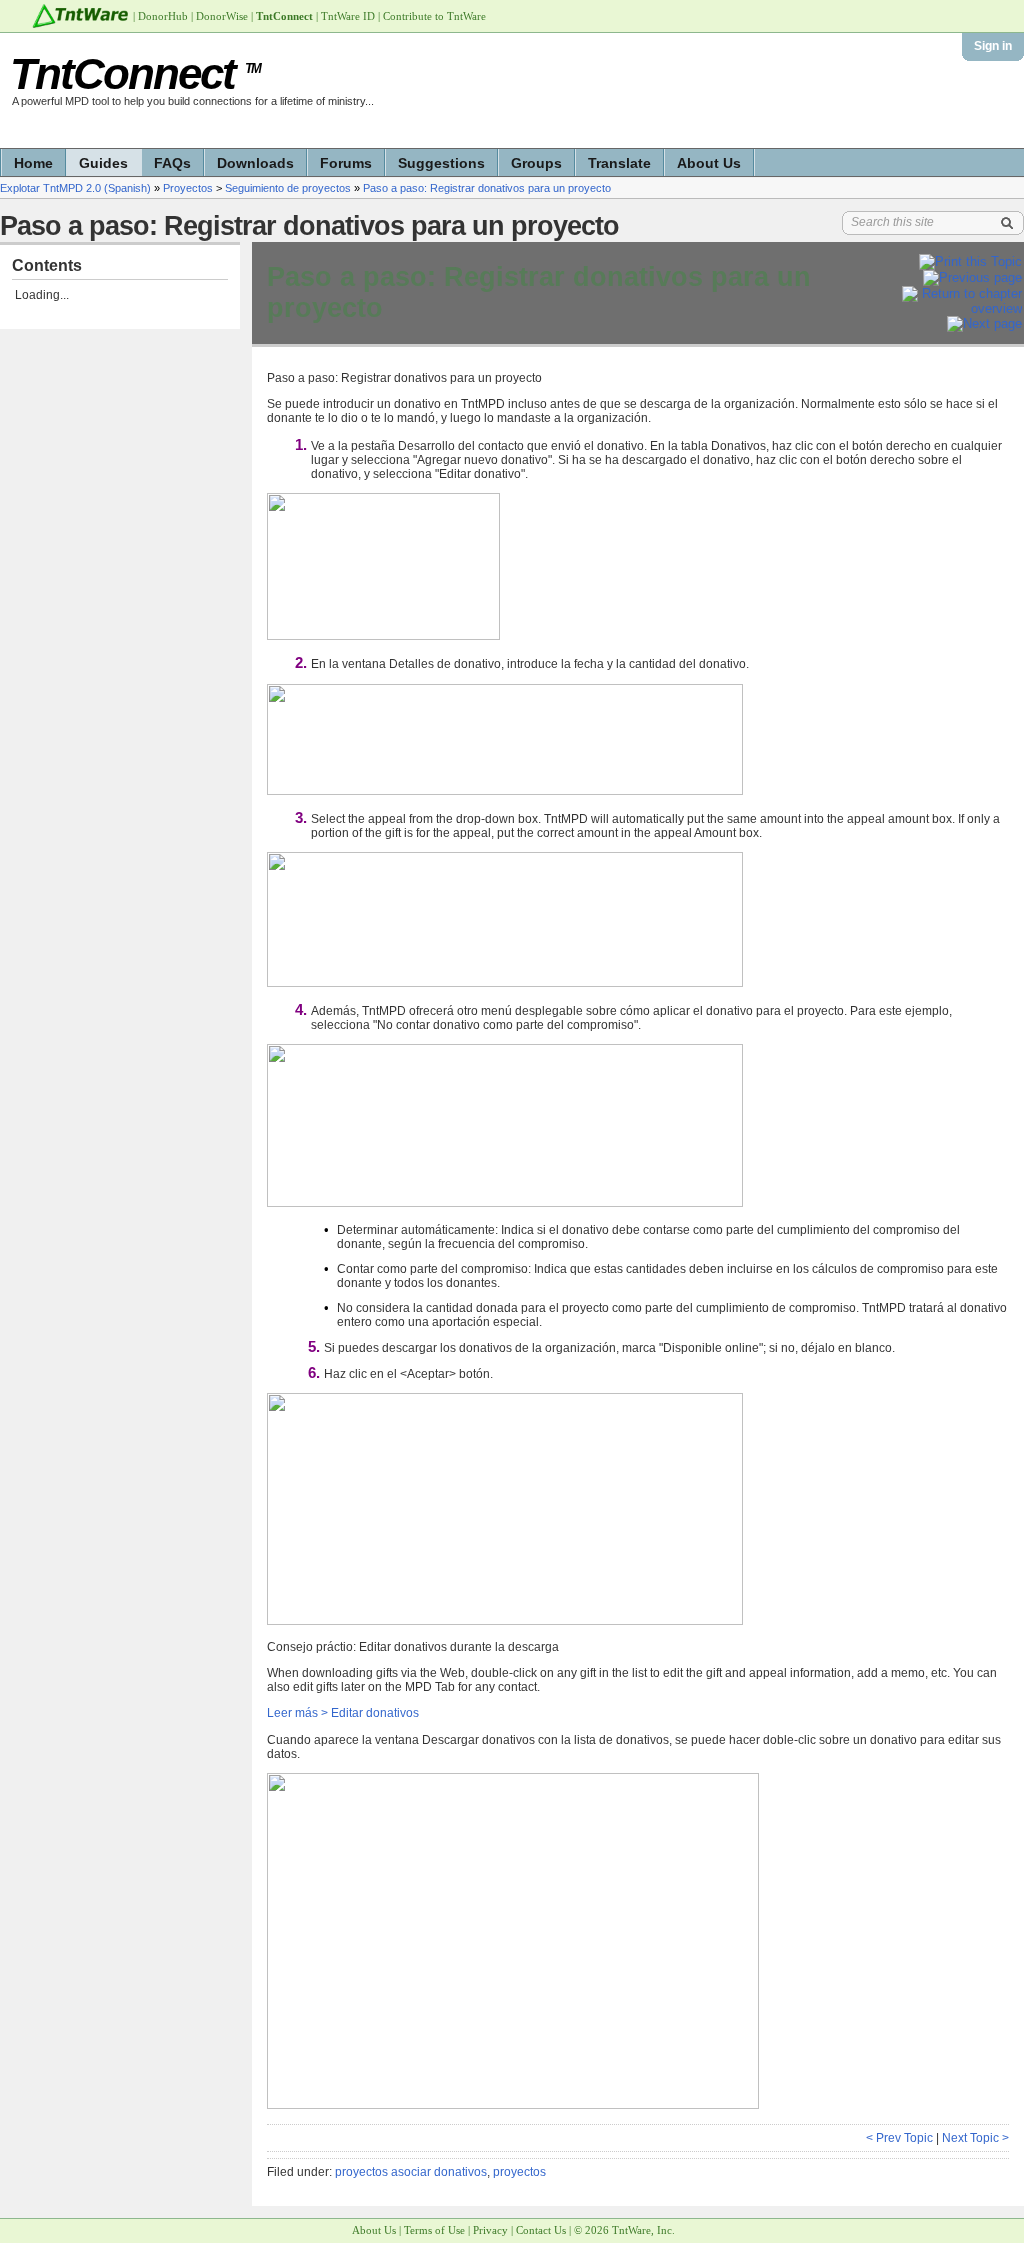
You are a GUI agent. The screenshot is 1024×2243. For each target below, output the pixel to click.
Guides (103, 163)
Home (33, 163)
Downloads (255, 163)
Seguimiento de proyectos (288, 188)
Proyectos (188, 188)
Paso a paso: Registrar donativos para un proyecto (487, 188)
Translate (619, 163)
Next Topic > (975, 2138)
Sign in (993, 46)
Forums (346, 163)
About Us (709, 163)
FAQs (172, 163)
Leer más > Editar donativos (343, 1713)
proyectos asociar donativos (411, 2172)
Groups (536, 163)
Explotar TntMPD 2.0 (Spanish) (75, 188)
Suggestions (441, 163)
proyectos (519, 2172)
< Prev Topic (899, 2138)
